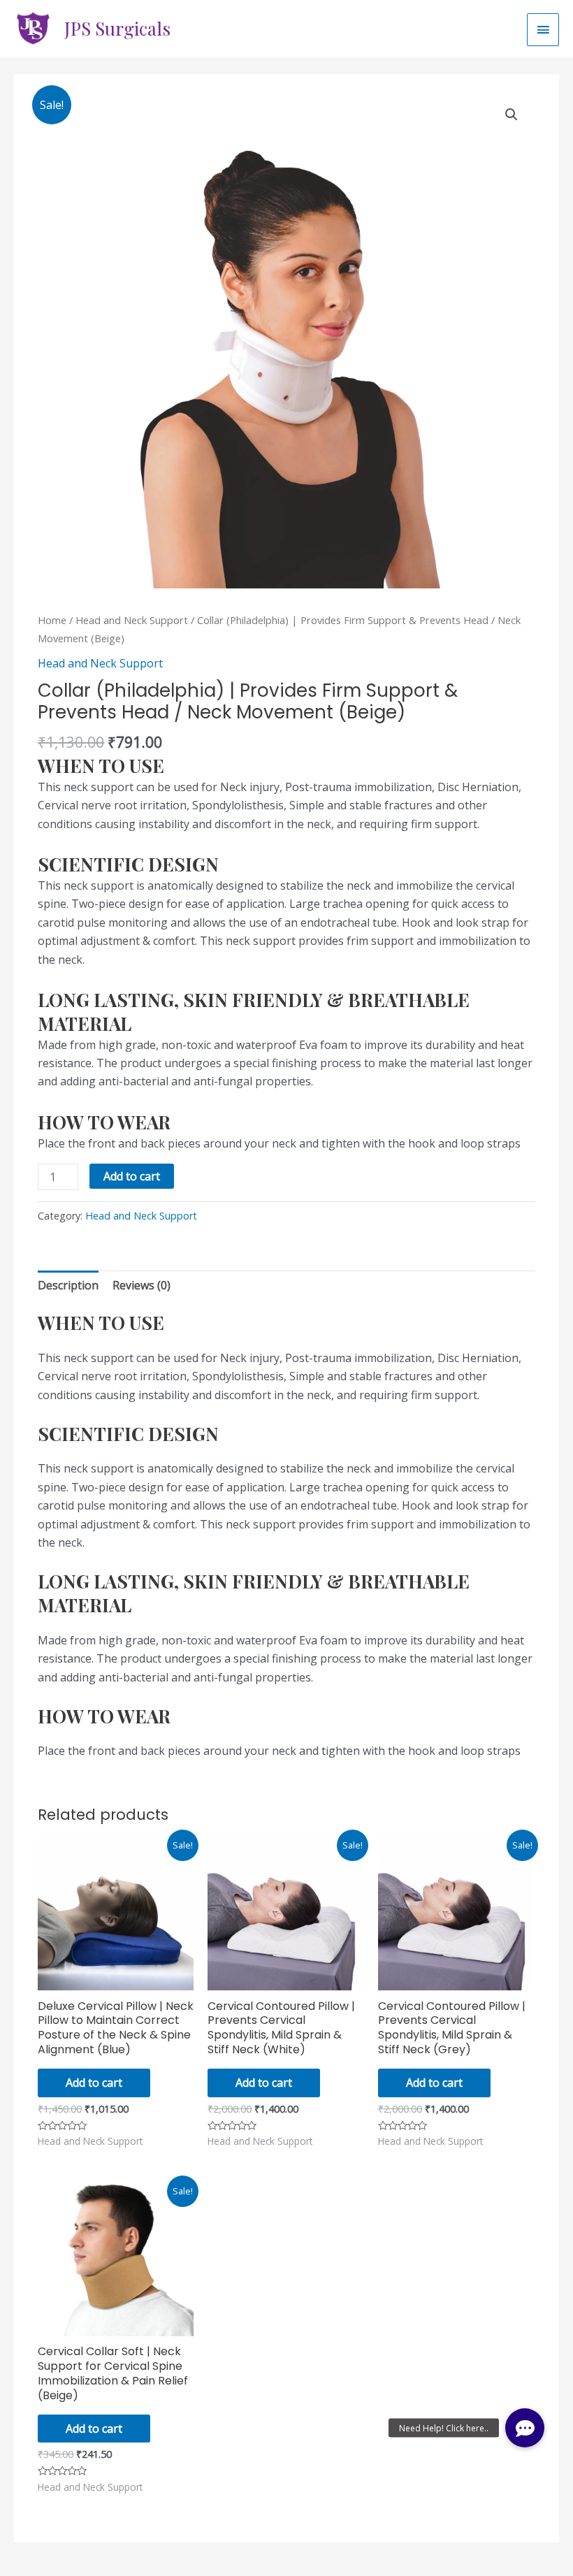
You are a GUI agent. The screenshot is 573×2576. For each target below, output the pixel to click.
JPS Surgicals (117, 28)
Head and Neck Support (132, 620)
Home (52, 620)
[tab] (68, 1285)
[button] (525, 2428)
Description (68, 1285)
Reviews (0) (142, 1285)
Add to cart (132, 1176)
